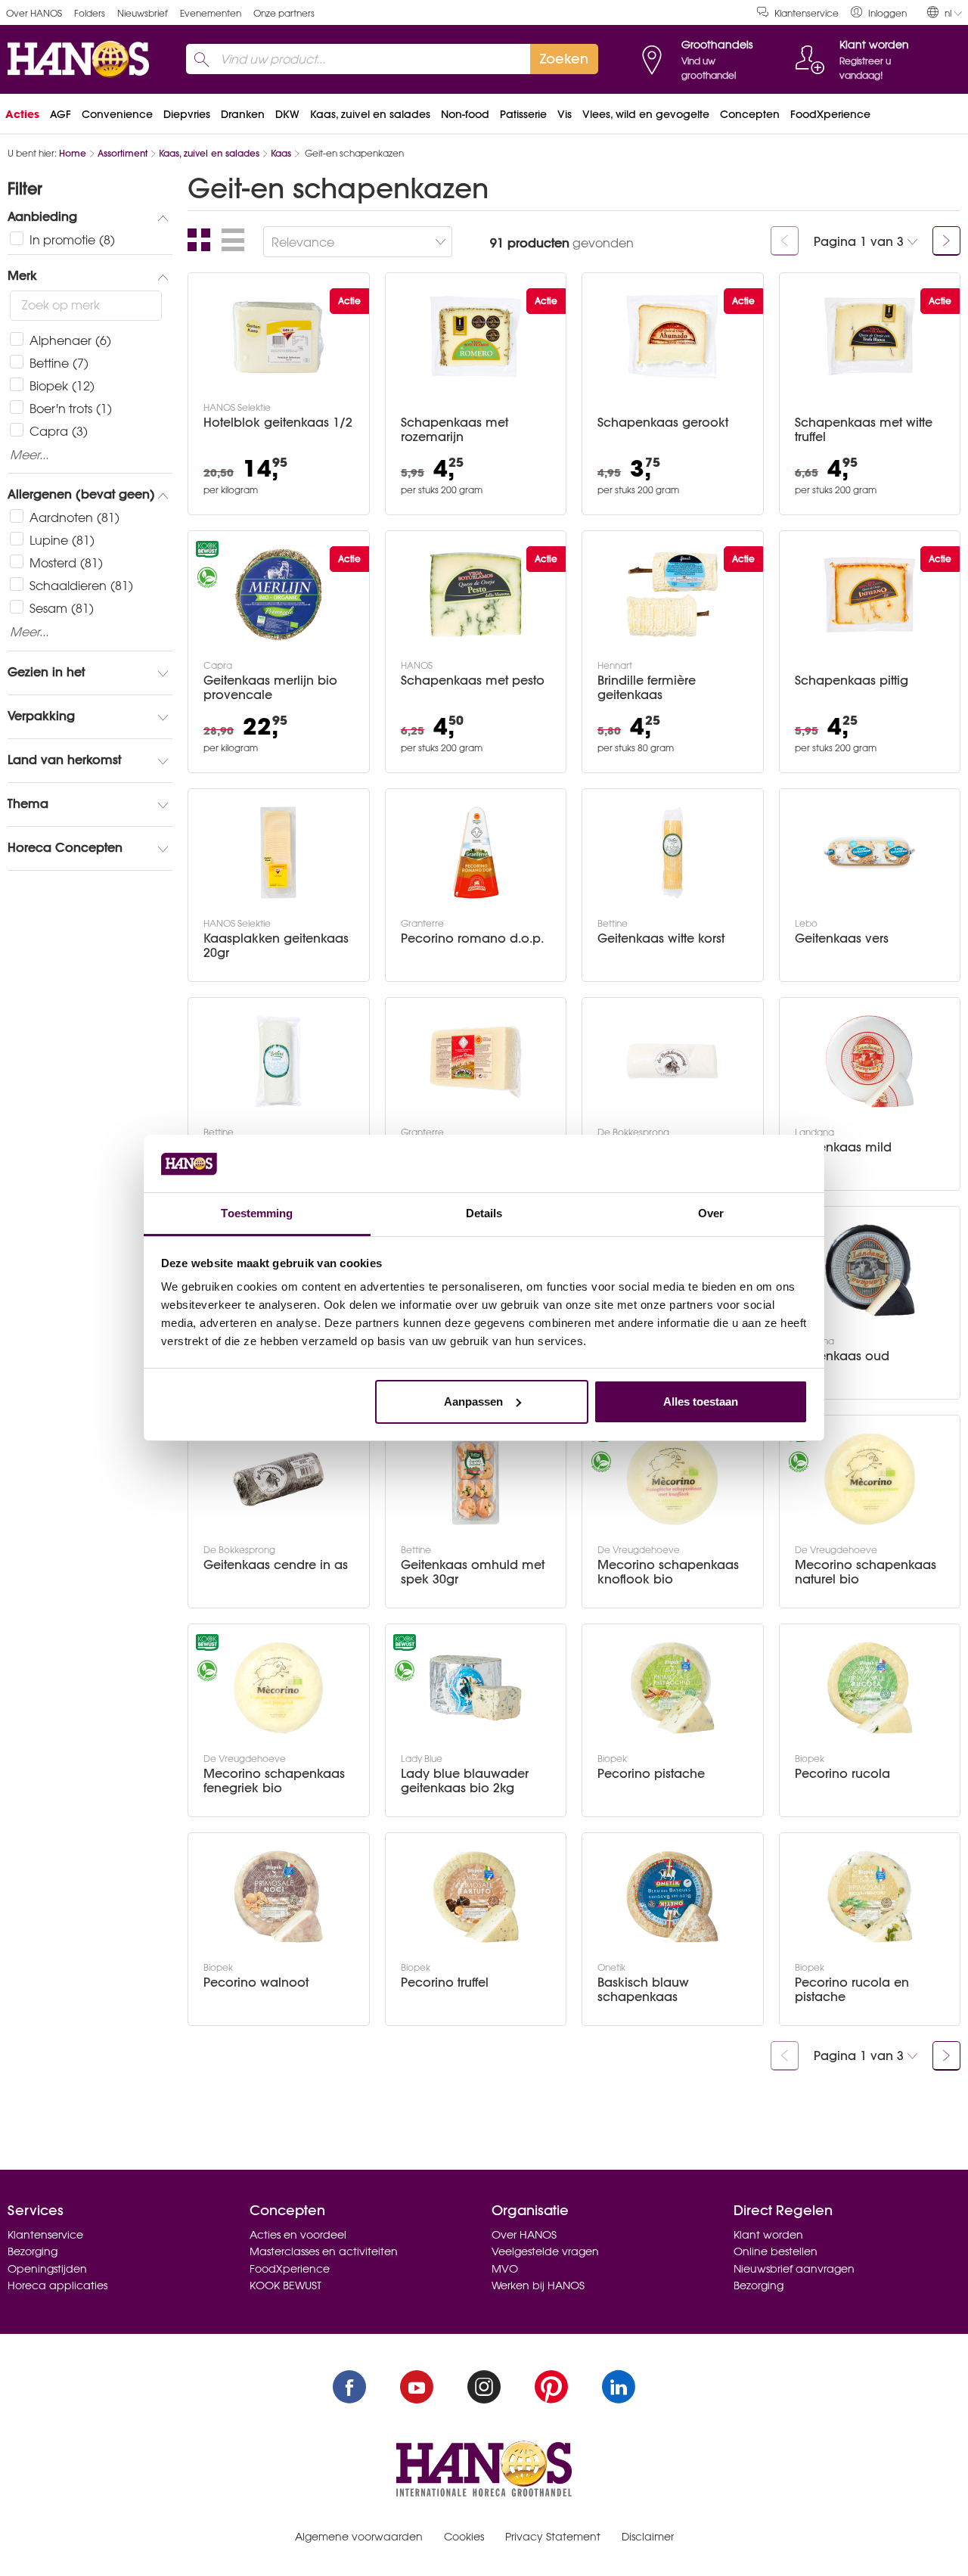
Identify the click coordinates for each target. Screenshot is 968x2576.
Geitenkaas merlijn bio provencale (270, 688)
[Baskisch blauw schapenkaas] (672, 1897)
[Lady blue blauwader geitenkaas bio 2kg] (476, 1688)
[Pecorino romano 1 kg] (476, 1061)
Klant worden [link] (768, 2235)
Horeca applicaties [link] (57, 2285)
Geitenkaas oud (842, 1356)
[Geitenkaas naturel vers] (278, 1061)
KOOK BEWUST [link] (285, 2285)
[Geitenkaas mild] (870, 1061)
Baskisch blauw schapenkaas (643, 1990)
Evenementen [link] (211, 13)
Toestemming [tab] (257, 1213)
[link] (879, 12)
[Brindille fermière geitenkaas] (672, 595)
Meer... (29, 455)
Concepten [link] (750, 114)
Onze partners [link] (284, 13)
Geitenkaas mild (843, 1147)
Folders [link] (90, 13)
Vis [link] (565, 114)
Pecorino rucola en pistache (852, 1990)
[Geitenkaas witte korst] (672, 853)
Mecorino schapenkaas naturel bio (866, 1572)
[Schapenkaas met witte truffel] (870, 337)
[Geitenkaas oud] (870, 1270)
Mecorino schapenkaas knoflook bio (668, 1572)
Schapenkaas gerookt (663, 423)
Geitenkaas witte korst (661, 938)
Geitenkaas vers (842, 938)
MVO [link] (505, 2269)
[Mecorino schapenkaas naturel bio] (870, 1479)
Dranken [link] (243, 114)
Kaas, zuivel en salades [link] (370, 114)
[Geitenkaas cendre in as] (278, 1479)
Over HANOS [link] (34, 13)
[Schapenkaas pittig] (870, 595)
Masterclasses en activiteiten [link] (324, 2251)
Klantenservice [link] (807, 13)
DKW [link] (287, 114)
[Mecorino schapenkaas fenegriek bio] (278, 1688)
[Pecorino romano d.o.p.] (476, 853)
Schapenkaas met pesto (473, 681)
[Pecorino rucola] (870, 1688)
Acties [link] (22, 114)
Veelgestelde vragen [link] (545, 2251)
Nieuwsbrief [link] (143, 13)
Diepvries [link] (187, 114)
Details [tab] (484, 1213)
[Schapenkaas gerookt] (672, 337)
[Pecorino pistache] (672, 1688)
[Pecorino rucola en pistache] (870, 1897)
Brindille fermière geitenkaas (647, 688)
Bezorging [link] (33, 2251)
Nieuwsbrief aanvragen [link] (794, 2269)
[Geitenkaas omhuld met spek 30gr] (476, 1479)
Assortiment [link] (123, 153)
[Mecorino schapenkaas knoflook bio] (672, 1479)
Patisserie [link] (523, 114)
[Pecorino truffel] (476, 1897)
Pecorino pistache (651, 1774)
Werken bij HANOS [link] (538, 2285)
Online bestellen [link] (776, 2251)
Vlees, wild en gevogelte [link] (646, 114)
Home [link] (73, 153)
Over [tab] (711, 1213)
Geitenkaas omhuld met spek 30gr (473, 1572)
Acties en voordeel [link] (298, 2235)
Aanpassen (473, 1401)
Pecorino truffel (445, 1982)
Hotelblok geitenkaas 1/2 (278, 423)
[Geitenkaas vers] (870, 853)
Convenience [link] (117, 114)
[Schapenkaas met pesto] (476, 595)
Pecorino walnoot (256, 1982)
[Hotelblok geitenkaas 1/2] (278, 337)
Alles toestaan (701, 1401)
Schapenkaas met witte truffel (864, 430)
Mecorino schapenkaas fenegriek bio (274, 1781)
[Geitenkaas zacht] (672, 1061)
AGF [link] (60, 114)
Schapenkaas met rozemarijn (455, 430)
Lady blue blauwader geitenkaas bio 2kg (465, 1781)
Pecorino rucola (842, 1774)
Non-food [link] (465, 114)
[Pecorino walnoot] (278, 1897)
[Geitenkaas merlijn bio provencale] (278, 595)
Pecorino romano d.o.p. (472, 938)
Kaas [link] (281, 153)
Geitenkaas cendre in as (276, 1565)
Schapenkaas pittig (852, 681)
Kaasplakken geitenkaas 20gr (276, 946)
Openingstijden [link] (47, 2269)
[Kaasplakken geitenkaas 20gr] (278, 853)
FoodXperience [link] (830, 114)
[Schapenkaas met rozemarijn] (476, 337)
